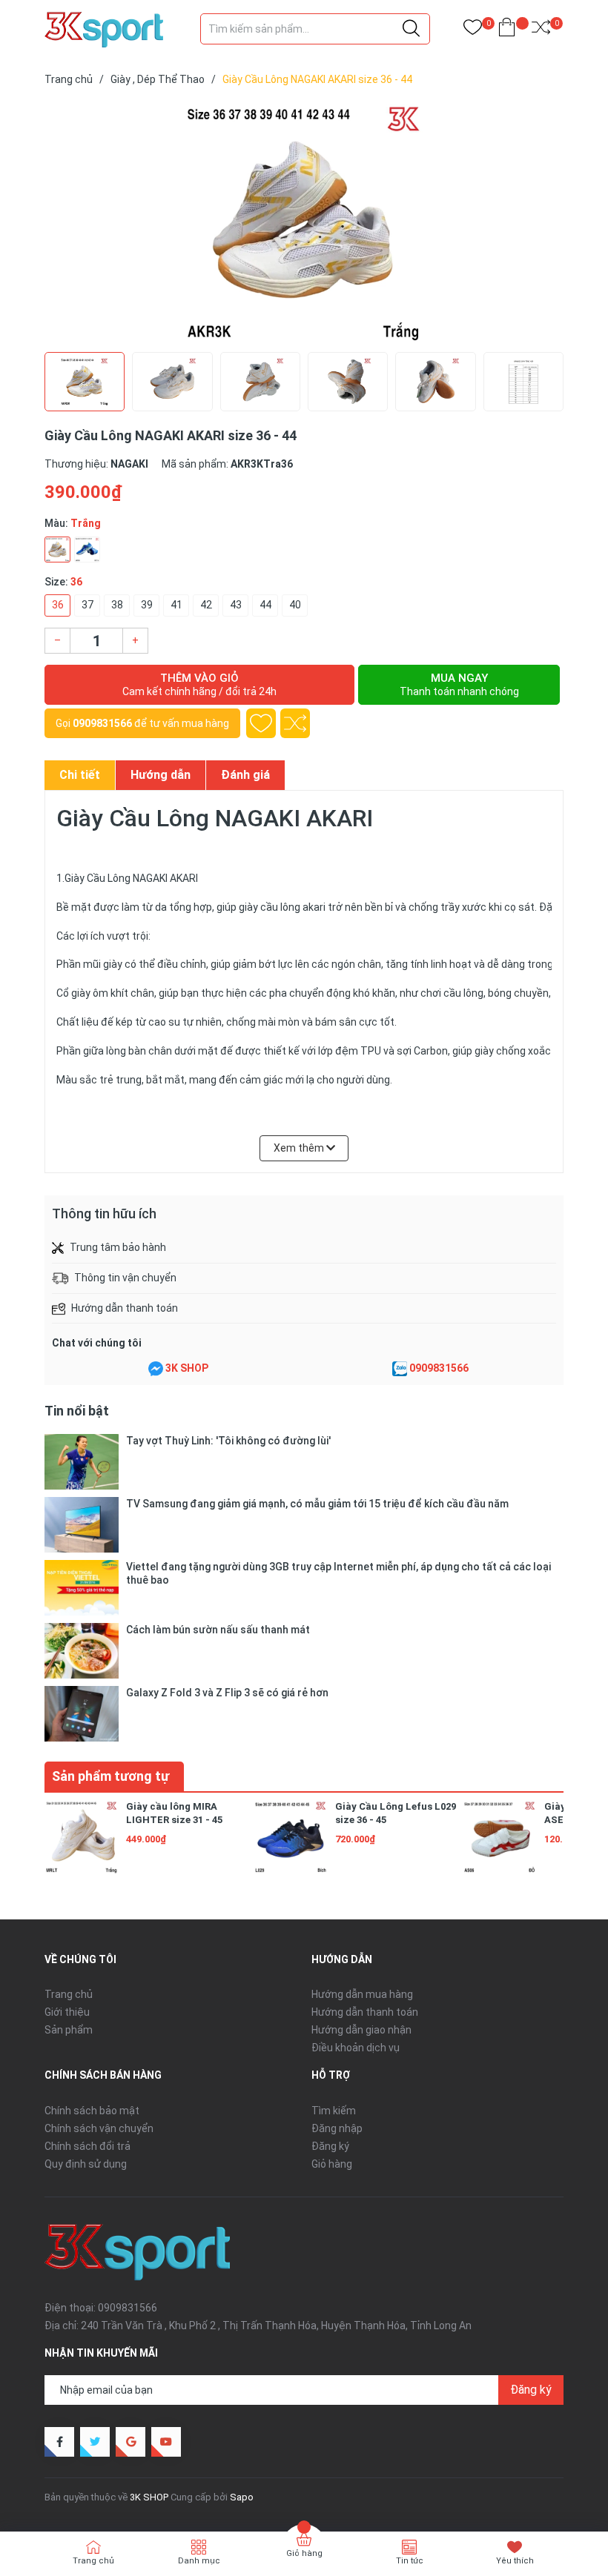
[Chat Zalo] (400, 1369)
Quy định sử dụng (86, 2164)
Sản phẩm (69, 2030)
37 (87, 605)
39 (147, 605)
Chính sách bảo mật (92, 2111)
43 (236, 605)
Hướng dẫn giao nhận (361, 2030)
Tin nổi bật (77, 1411)
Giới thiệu (67, 2012)
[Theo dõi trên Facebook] (59, 2442)
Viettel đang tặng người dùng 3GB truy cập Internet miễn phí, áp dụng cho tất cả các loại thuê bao (338, 1573)
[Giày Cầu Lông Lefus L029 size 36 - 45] (291, 1837)
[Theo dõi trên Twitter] (95, 2442)
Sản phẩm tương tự (110, 1776)
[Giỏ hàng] (507, 30)
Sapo (242, 2497)
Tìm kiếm (334, 2111)
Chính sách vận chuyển (99, 2128)
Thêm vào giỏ (199, 684)
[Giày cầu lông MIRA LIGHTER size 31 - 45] (82, 1837)
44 (265, 605)
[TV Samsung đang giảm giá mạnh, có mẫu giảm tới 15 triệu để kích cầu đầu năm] (82, 1525)
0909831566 (102, 723)
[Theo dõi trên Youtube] (166, 2442)
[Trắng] (57, 550)
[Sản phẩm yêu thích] (473, 30)
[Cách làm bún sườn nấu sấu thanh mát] (82, 1651)
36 (58, 605)
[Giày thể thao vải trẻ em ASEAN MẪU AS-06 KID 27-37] (500, 1837)
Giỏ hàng (332, 2164)
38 (117, 605)
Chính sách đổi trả (87, 2146)
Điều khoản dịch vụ (356, 2048)
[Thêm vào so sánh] (295, 723)
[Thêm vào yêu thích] (261, 723)
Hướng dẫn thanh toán (365, 2012)
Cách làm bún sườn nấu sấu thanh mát (218, 1630)
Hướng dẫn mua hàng (362, 1994)
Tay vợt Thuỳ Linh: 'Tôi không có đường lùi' (228, 1441)
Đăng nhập (337, 2128)
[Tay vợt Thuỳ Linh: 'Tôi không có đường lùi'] (82, 1462)
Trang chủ (69, 1994)
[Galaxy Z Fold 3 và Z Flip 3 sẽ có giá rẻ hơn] (82, 1714)
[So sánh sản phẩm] (541, 30)
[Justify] (411, 29)
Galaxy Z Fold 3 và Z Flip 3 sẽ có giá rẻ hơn (227, 1693)
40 (295, 605)
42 (206, 605)
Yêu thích (515, 2561)
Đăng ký (330, 2146)
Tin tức (410, 2561)
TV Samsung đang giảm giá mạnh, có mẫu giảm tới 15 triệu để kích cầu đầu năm (317, 1504)
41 (176, 605)
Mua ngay (459, 684)
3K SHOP (187, 1368)
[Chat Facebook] (156, 1369)
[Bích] (87, 550)
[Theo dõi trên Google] (130, 2442)
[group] (304, 222)
